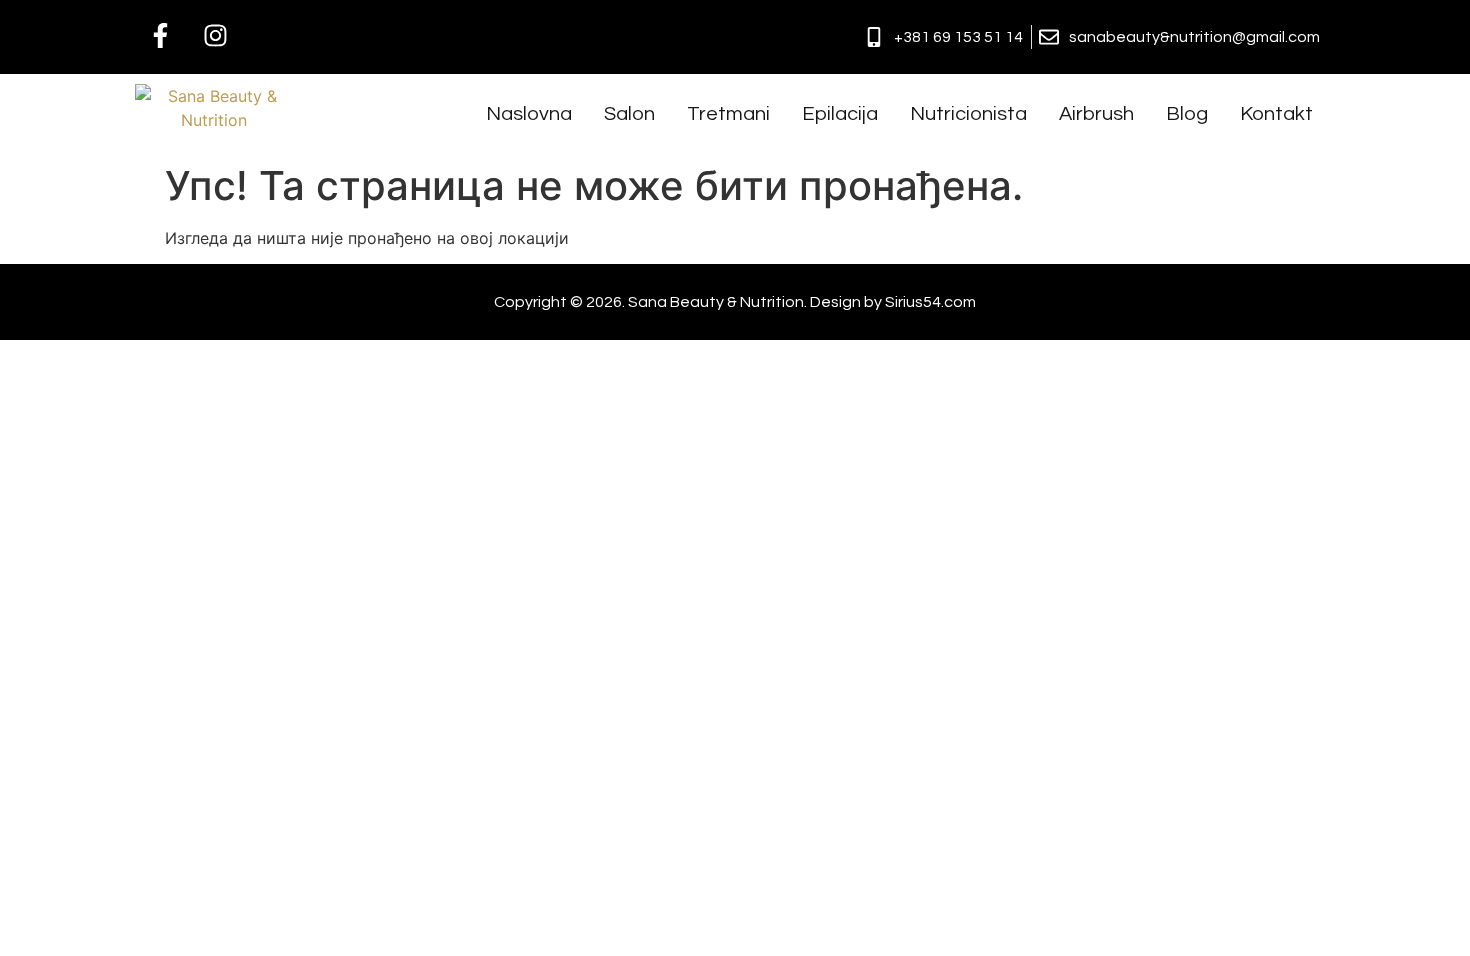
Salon (629, 114)
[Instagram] (215, 35)
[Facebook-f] (160, 35)
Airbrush (1096, 114)
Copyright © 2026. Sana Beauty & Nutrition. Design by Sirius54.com (735, 302)
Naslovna (529, 114)
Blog (1187, 114)
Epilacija (840, 114)
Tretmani (728, 114)
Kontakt (1276, 114)
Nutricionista (968, 114)
